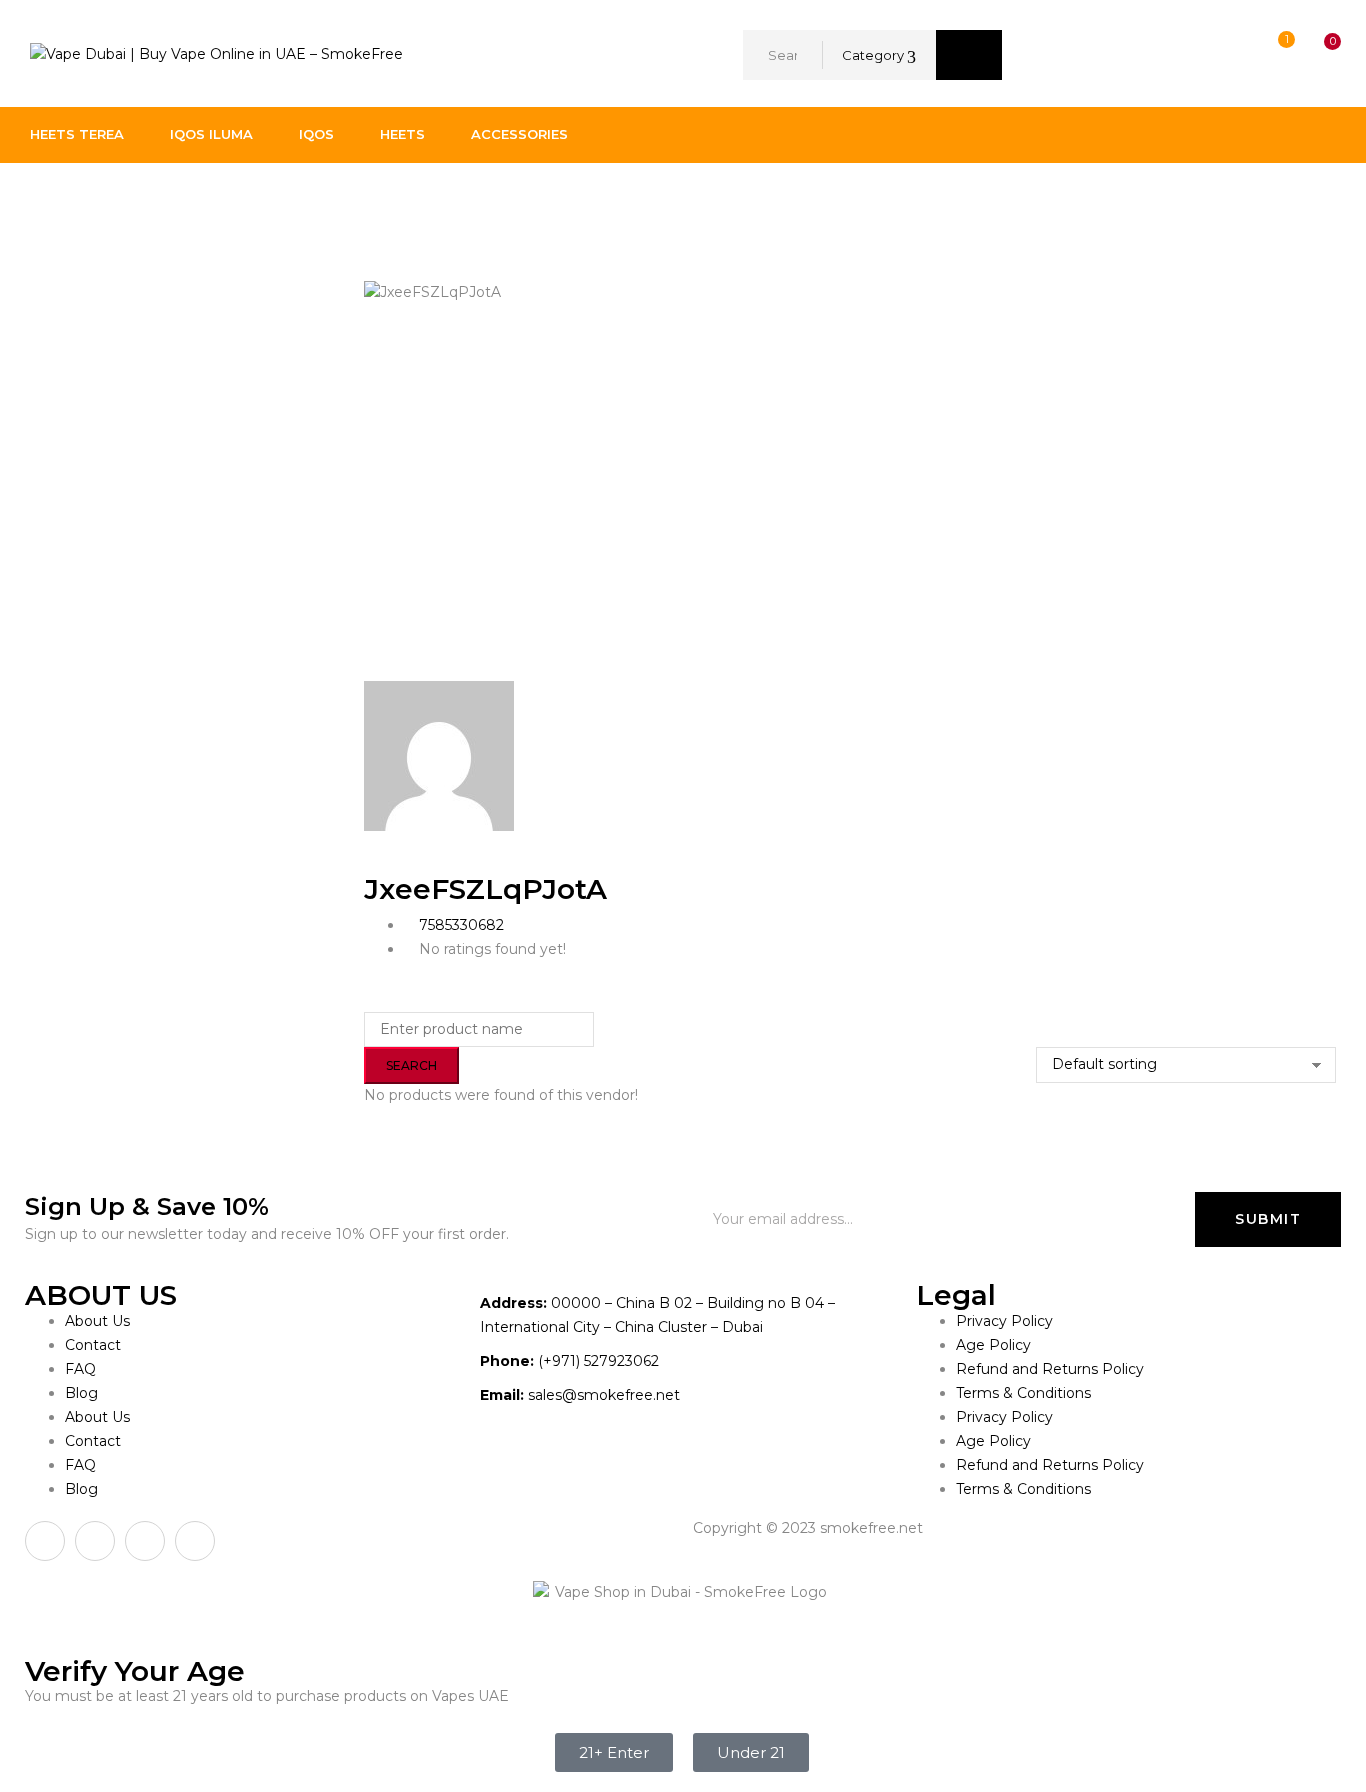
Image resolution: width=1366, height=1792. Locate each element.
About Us (97, 1321)
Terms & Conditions (1023, 1393)
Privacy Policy (1004, 1321)
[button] (1314, 55)
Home (52, 204)
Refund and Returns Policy (1050, 1369)
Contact (93, 1345)
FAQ (80, 1369)
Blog (81, 1393)
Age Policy (993, 1345)
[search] (969, 55)
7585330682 (461, 925)
